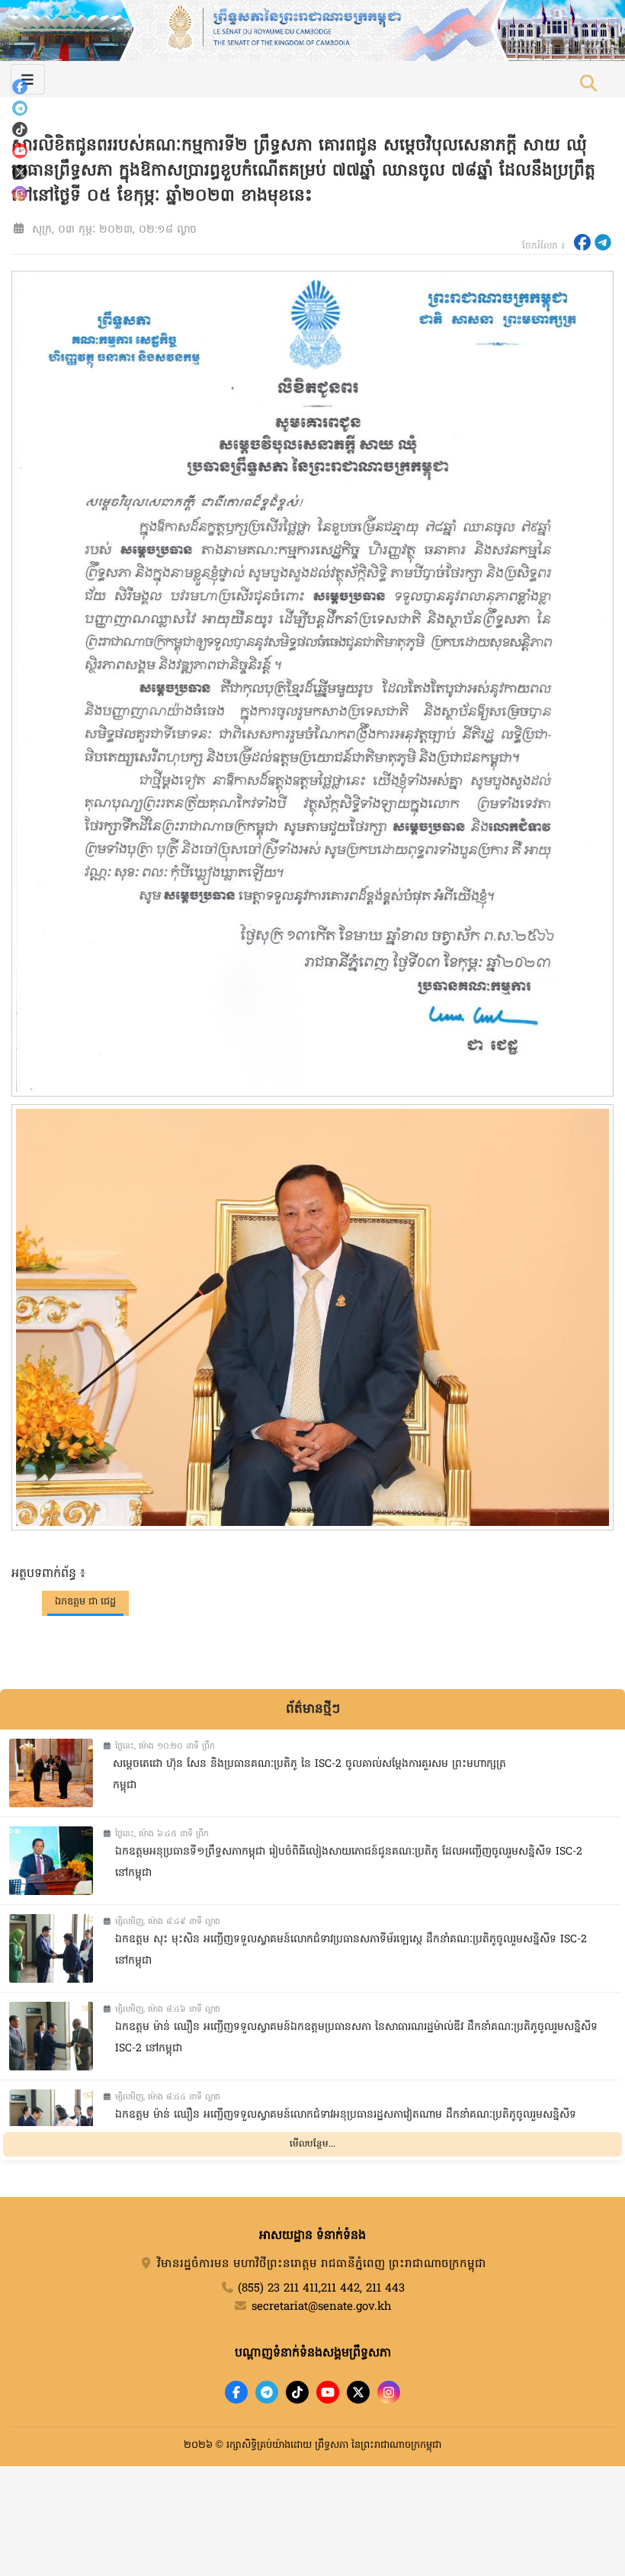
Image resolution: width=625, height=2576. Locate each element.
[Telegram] (20, 108)
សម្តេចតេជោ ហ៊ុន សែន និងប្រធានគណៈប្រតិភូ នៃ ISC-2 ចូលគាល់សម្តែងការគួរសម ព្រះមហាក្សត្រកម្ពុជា (309, 1775)
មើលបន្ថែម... (312, 2144)
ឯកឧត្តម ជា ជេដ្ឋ (85, 1602)
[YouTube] (20, 151)
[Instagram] (20, 194)
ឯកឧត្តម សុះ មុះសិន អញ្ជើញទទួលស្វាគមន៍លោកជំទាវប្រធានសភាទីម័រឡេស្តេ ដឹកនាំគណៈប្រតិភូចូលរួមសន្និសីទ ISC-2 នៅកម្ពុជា (351, 1951)
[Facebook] (20, 87)
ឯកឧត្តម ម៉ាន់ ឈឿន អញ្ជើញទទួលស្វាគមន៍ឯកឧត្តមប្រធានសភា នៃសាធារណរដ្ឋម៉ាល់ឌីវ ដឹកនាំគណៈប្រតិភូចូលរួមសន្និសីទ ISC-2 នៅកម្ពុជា (356, 2038)
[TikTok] (20, 130)
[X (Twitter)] (20, 172)
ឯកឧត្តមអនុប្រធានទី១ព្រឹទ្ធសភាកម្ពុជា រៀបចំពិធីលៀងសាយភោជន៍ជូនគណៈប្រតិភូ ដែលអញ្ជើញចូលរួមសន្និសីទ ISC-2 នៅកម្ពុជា (349, 1863)
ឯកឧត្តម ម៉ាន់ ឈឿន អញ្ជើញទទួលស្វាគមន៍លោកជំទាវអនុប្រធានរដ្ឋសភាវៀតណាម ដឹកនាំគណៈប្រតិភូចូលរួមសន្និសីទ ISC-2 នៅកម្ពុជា (346, 2126)
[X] (358, 2392)
